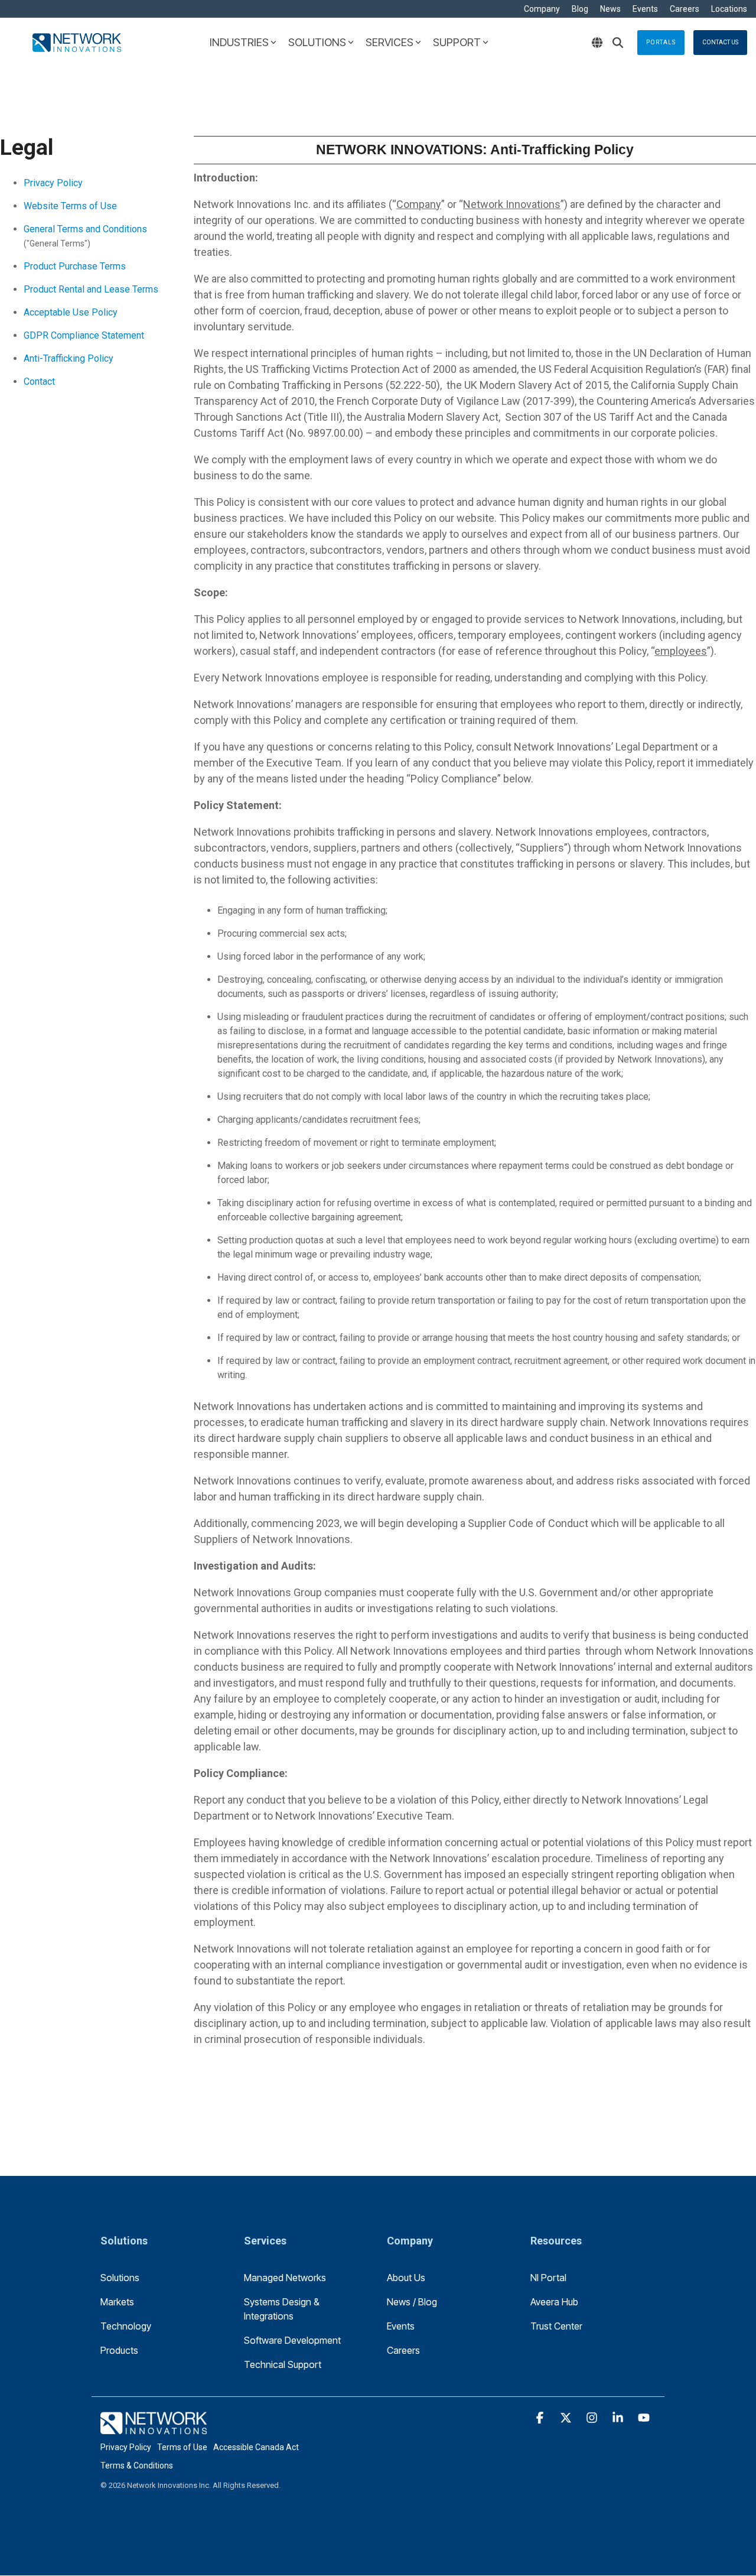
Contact (39, 381)
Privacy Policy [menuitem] (126, 2447)
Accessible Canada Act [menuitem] (256, 2447)
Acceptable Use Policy (71, 312)
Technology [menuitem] (126, 2326)
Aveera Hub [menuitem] (554, 2302)
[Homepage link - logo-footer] (154, 2427)
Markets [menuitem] (117, 2302)
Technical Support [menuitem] (283, 2364)
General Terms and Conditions (85, 229)
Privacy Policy (53, 183)
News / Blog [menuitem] (412, 2302)
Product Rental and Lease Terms (91, 289)
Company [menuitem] (542, 9)
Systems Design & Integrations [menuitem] (283, 2309)
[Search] (618, 43)
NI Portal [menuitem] (548, 2278)
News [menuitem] (610, 9)
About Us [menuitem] (406, 2278)
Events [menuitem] (645, 9)
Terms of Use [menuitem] (182, 2447)
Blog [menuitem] (580, 9)
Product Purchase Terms (75, 266)
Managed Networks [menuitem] (285, 2278)
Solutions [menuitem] (120, 2278)
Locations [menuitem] (729, 9)
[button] (541, 2418)
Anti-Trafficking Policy (69, 358)
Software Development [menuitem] (292, 2340)
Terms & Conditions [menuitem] (137, 2465)
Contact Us (720, 42)
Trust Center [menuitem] (556, 2326)
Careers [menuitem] (685, 9)
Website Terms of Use (70, 206)
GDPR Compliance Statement (84, 335)
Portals (661, 42)
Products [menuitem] (119, 2350)
